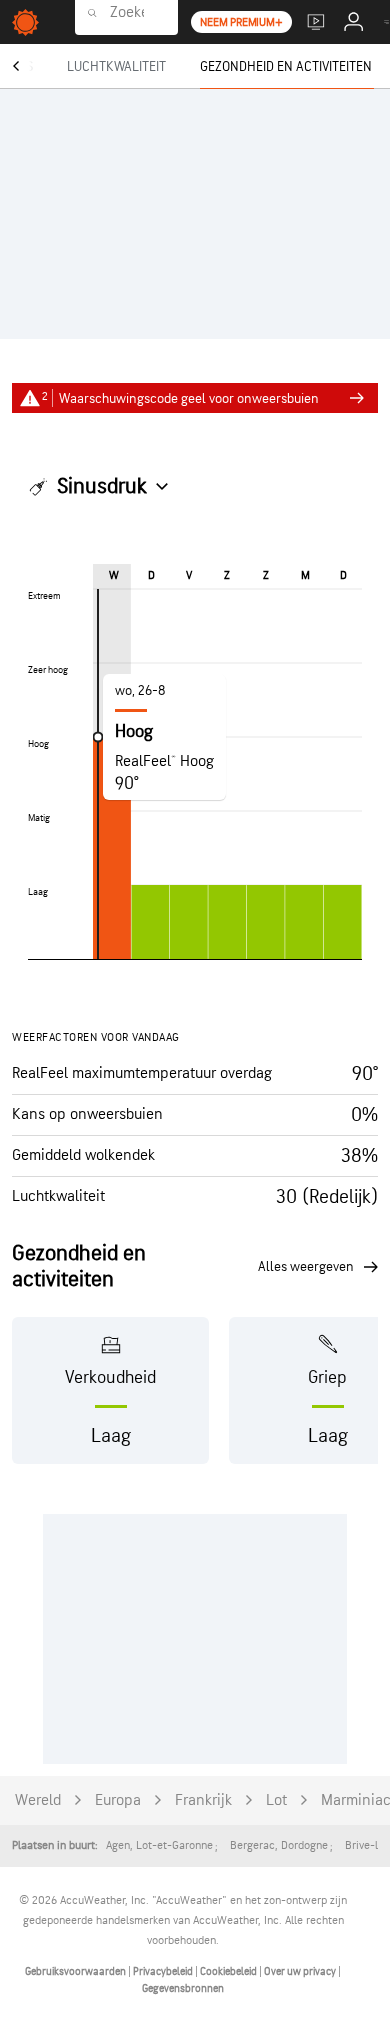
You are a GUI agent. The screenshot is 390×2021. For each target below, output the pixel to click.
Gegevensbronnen (183, 1988)
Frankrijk (203, 1800)
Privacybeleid (164, 1971)
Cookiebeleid (229, 1971)
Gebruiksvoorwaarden (76, 1971)
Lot (276, 1800)
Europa (118, 1800)
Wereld (38, 1800)
